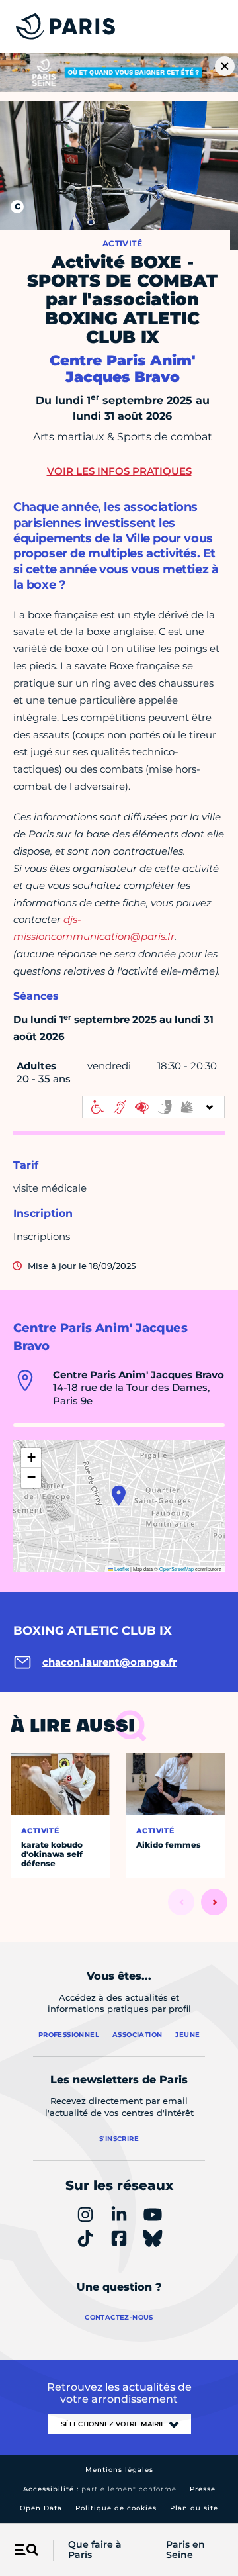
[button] (119, 1496)
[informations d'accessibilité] (153, 1107)
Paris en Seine (185, 2550)
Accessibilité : (100, 2489)
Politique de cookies (116, 2508)
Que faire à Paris (95, 2550)
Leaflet (121, 1569)
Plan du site (194, 2508)
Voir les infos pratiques (119, 471)
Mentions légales (119, 2470)
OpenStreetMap (177, 1569)
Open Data (41, 2508)
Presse (203, 2489)
